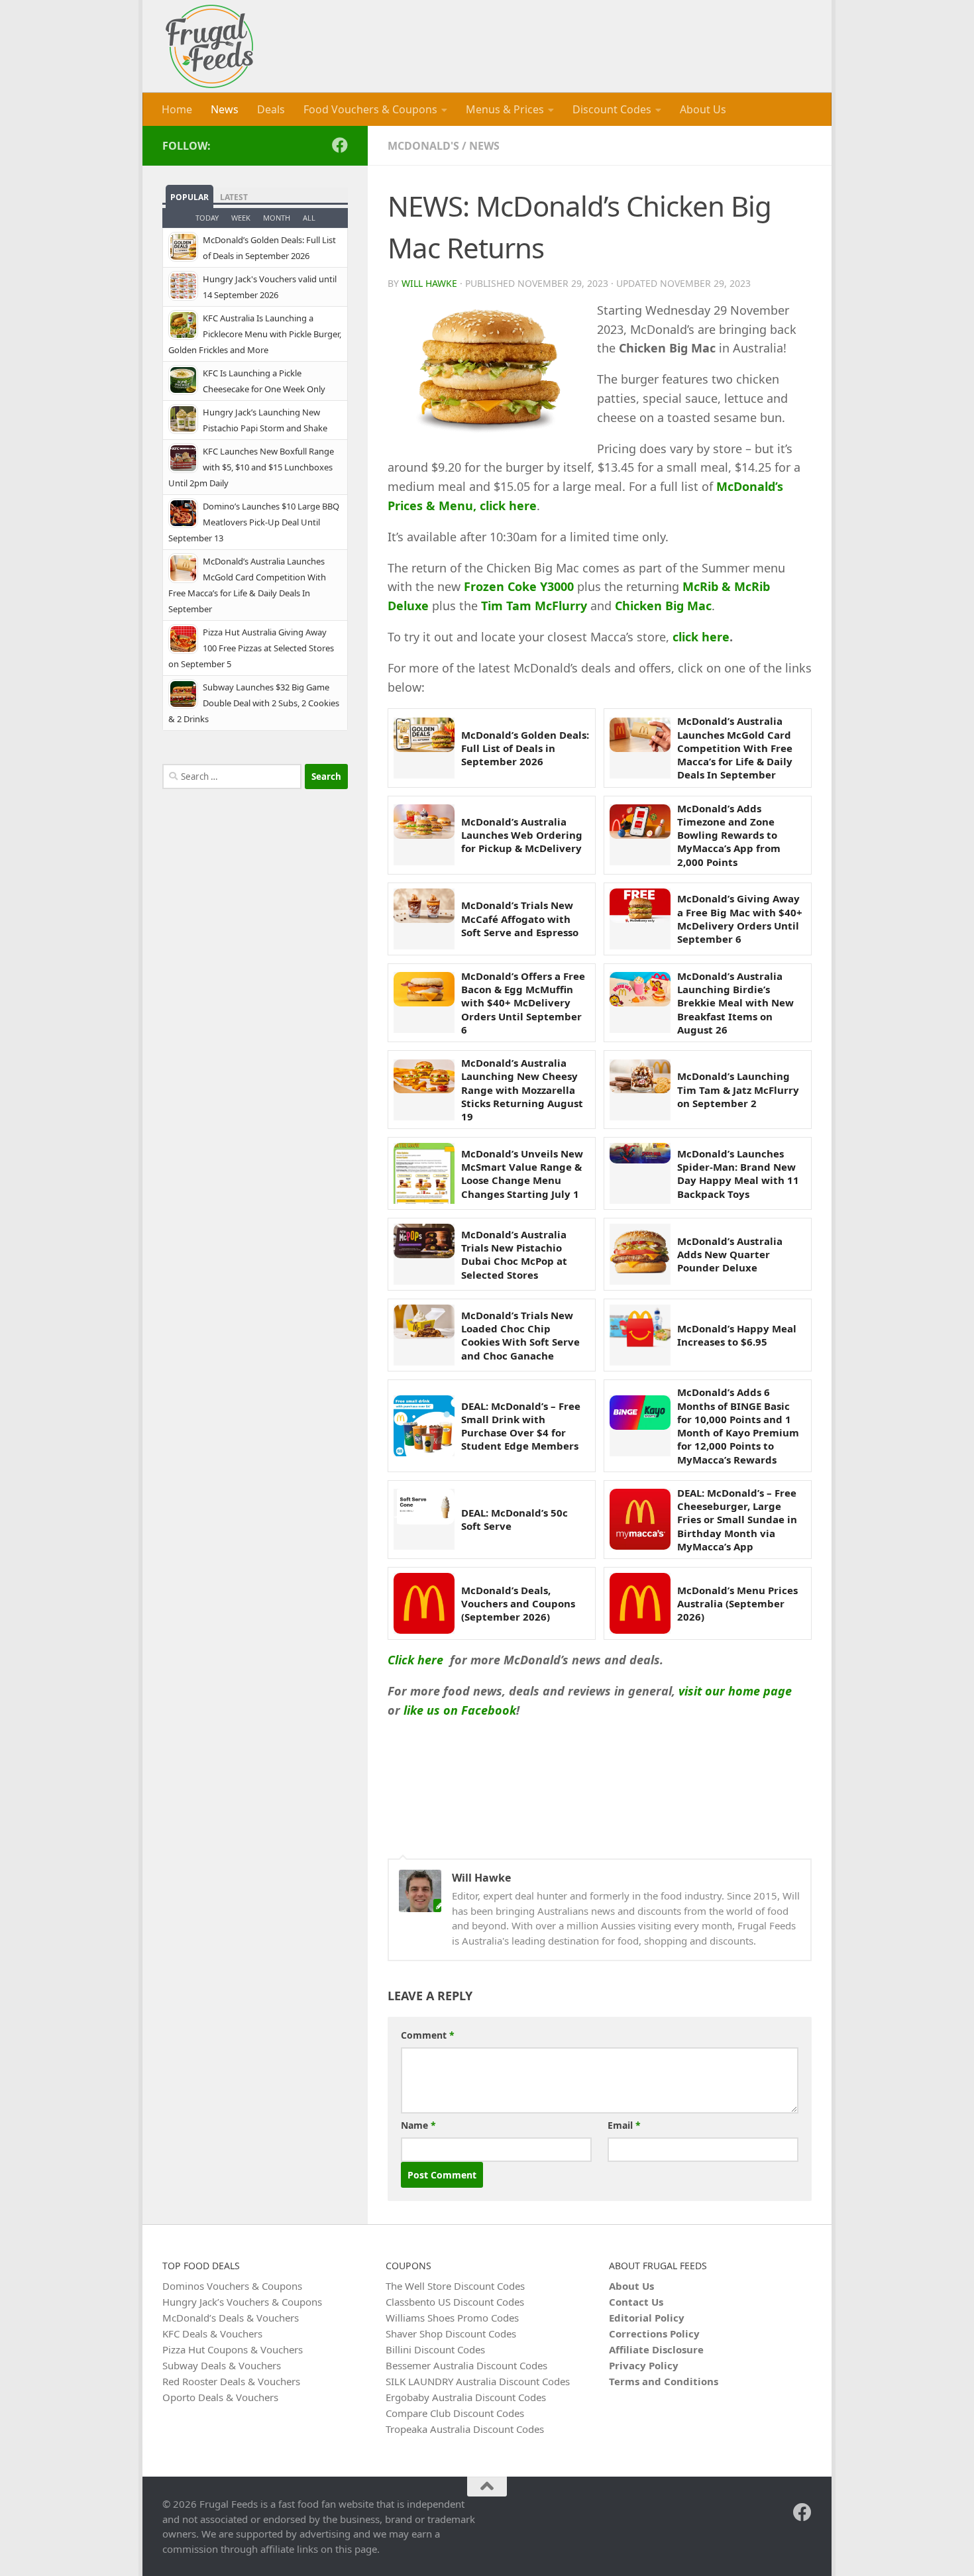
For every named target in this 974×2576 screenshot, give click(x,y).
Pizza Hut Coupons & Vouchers (233, 2349)
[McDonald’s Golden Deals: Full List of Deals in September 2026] (424, 748)
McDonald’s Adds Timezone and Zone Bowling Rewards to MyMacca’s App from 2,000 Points (729, 835)
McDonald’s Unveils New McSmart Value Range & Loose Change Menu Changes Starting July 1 (522, 1174)
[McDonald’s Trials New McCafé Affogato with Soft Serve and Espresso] (424, 919)
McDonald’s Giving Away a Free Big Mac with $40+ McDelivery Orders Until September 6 (740, 919)
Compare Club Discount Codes (455, 2413)
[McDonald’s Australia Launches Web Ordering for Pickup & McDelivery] (424, 835)
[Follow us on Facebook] (340, 145)
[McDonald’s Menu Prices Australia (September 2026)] (640, 1603)
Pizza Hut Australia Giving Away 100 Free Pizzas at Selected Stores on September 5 (251, 648)
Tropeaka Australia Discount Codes (465, 2429)
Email (624, 2125)
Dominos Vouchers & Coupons (232, 2286)
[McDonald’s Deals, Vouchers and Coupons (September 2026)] (424, 1603)
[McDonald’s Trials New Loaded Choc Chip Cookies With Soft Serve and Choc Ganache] (424, 1335)
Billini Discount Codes (435, 2349)
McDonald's (423, 146)
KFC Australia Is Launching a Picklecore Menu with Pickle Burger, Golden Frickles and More (255, 334)
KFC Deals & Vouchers (212, 2334)
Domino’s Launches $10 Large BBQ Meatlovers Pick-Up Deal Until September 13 (254, 522)
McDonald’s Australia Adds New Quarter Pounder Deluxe (730, 1255)
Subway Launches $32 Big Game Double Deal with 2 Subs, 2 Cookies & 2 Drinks (254, 703)
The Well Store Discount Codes (455, 2286)
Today (207, 218)
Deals (271, 109)
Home (177, 109)
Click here (415, 1660)
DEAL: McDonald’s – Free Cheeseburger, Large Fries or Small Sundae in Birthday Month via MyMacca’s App (737, 1520)
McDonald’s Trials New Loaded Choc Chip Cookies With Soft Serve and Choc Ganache (520, 1335)
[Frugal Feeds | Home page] (209, 46)
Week (241, 218)
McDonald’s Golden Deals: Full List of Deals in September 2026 (525, 748)
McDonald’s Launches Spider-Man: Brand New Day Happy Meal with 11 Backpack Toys (738, 1174)
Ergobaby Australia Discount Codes (466, 2397)
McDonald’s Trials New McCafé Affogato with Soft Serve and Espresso (520, 919)
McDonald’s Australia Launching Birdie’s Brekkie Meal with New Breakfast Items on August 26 (735, 1003)
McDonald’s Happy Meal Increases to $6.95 (737, 1335)
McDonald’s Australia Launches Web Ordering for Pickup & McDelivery (522, 835)
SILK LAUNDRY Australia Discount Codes (478, 2381)
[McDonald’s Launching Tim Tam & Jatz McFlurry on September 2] (640, 1090)
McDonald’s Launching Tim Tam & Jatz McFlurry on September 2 (738, 1090)
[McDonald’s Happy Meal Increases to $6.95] (640, 1335)
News (225, 109)
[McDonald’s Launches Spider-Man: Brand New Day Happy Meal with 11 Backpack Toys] (640, 1173)
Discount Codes (612, 109)
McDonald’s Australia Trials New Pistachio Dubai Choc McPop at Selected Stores (514, 1255)
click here (701, 637)
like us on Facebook (460, 1710)
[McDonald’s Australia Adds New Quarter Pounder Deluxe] (640, 1254)
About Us (703, 109)
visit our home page (735, 1691)
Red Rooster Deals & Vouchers (231, 2381)
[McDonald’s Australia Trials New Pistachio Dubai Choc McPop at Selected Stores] (424, 1254)
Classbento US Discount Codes (455, 2302)
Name (418, 2125)
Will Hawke (429, 283)
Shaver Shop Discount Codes (451, 2334)
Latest (234, 197)
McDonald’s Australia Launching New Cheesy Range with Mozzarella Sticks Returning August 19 (522, 1090)
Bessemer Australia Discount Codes (466, 2365)
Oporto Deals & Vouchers (220, 2397)
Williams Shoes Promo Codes (452, 2318)
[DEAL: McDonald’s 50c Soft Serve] (424, 1519)
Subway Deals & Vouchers (222, 2365)
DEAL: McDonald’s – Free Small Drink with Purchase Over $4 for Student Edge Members (521, 1426)
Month (277, 218)
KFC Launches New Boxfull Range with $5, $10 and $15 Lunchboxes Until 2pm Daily (251, 467)
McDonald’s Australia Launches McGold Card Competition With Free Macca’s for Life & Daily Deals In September (735, 748)
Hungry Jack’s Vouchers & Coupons (242, 2302)
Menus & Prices (505, 109)
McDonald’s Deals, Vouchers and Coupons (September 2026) (518, 1604)
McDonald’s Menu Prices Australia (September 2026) (737, 1604)
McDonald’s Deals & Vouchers (231, 2318)
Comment (428, 2035)
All (309, 218)
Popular (189, 197)
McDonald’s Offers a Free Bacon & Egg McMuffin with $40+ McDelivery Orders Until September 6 (523, 1003)
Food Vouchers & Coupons (370, 109)
